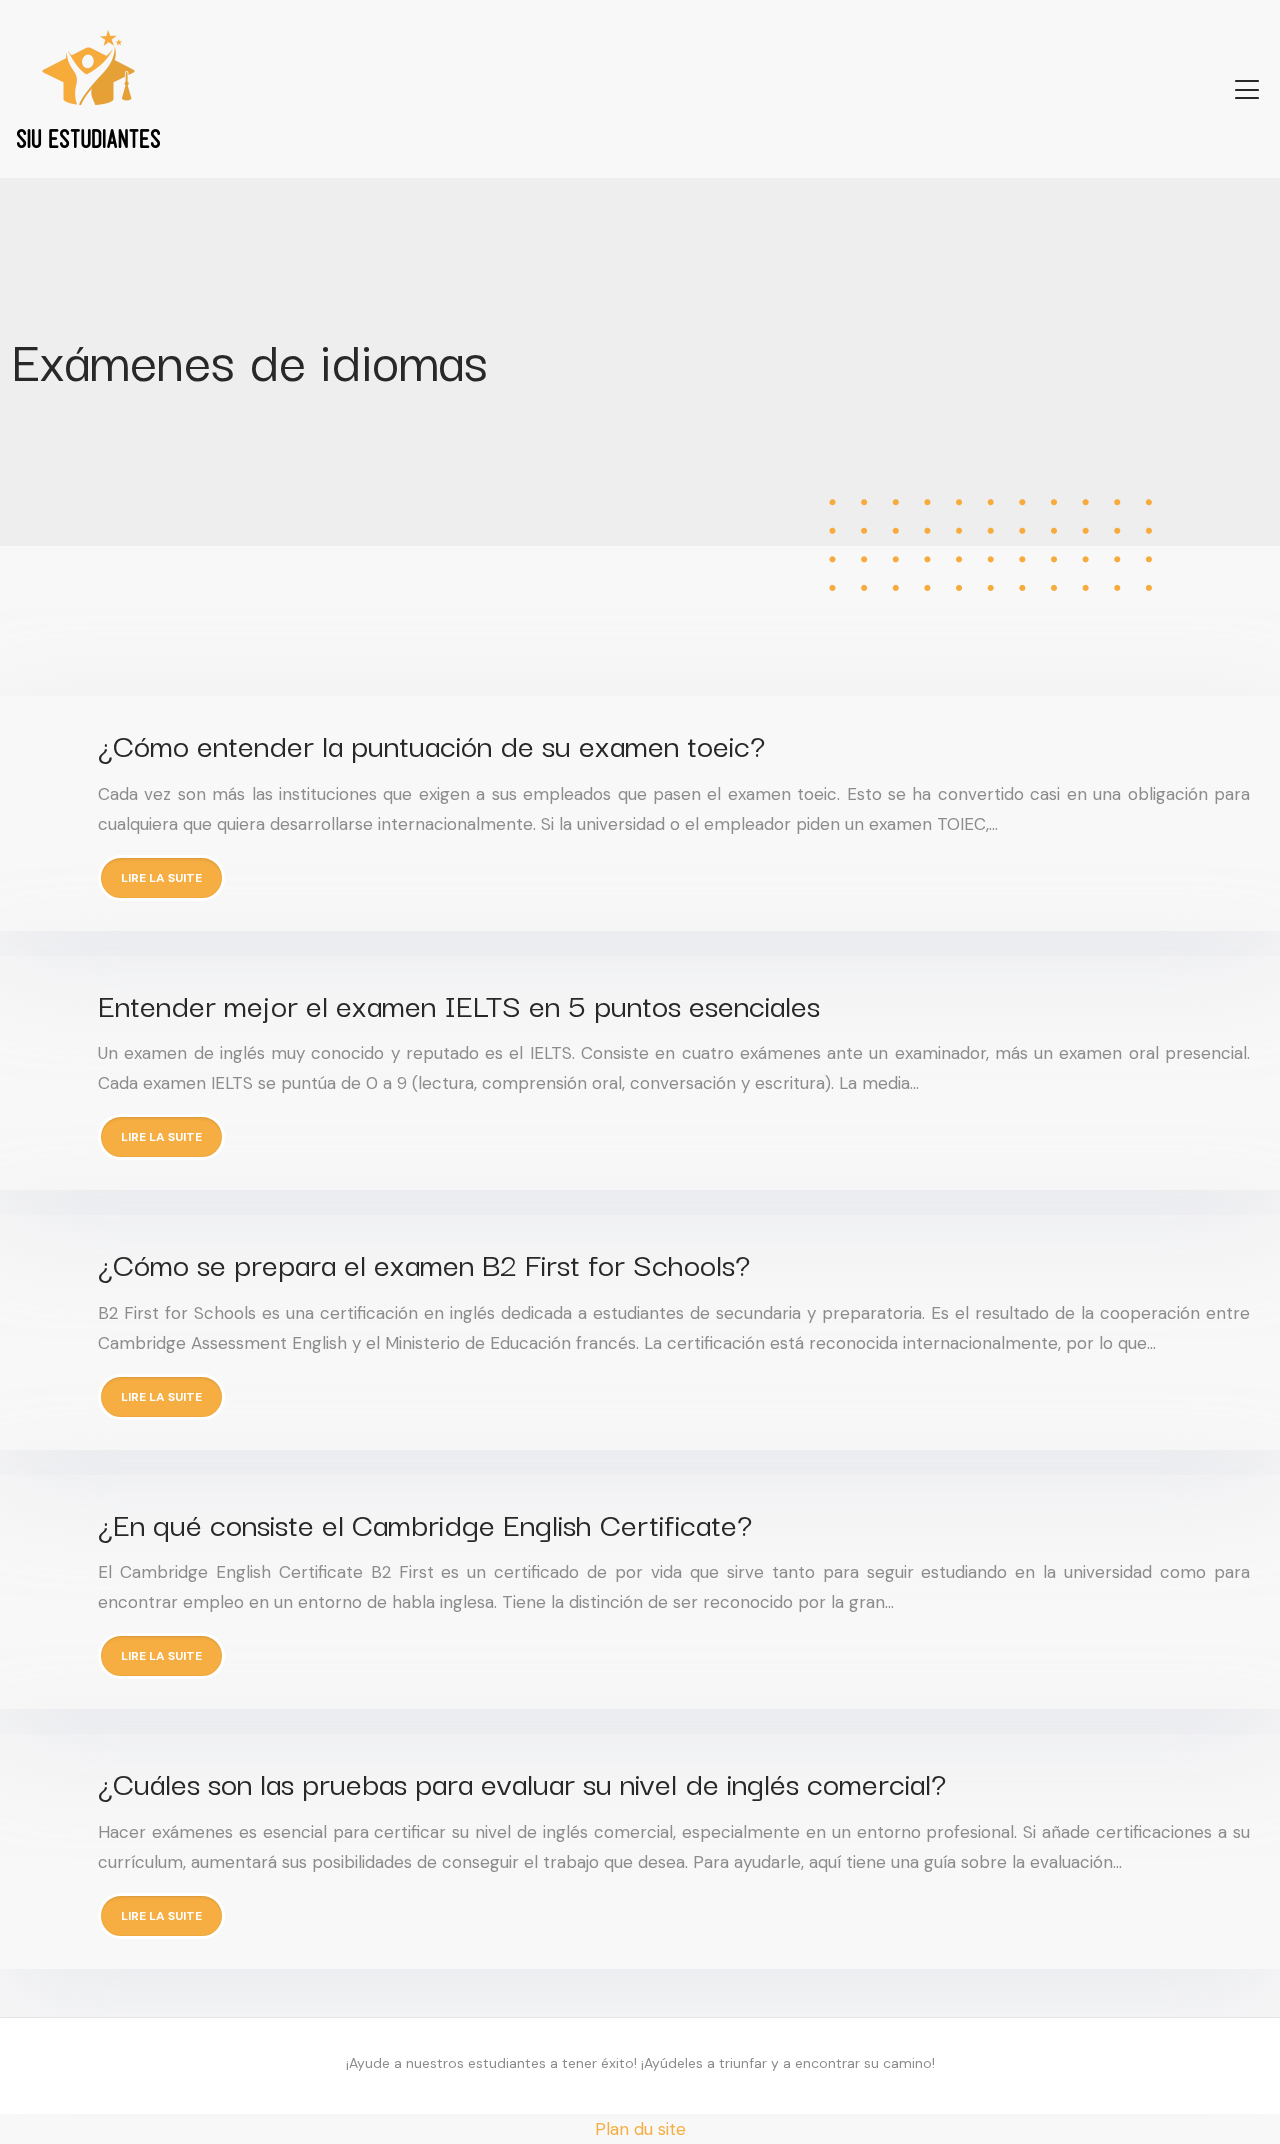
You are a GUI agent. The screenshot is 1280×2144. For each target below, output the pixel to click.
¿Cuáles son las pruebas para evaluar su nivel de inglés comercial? (522, 1781)
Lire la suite (161, 878)
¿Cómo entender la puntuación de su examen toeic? (431, 743)
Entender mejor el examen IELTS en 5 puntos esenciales (459, 1003)
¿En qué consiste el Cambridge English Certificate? (425, 1522)
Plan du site (640, 2129)
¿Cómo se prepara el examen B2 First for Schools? (424, 1262)
